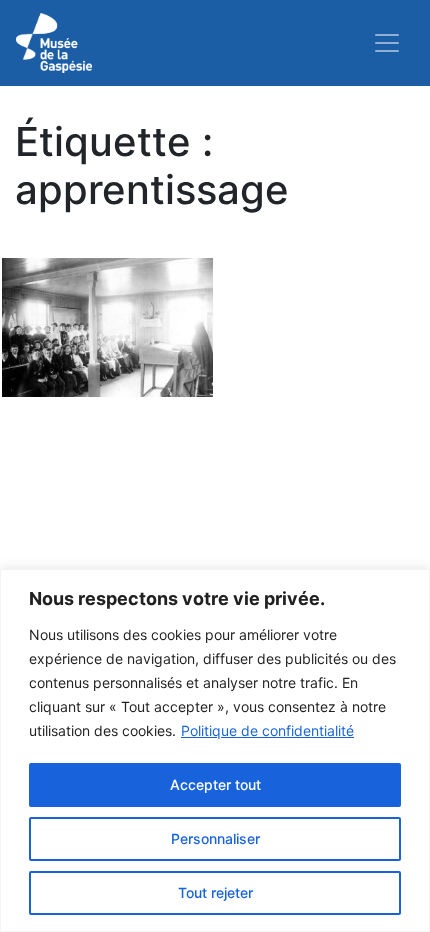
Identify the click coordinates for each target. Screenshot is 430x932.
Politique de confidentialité (267, 730)
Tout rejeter (215, 892)
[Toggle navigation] (387, 43)
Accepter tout (215, 784)
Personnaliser (215, 838)
